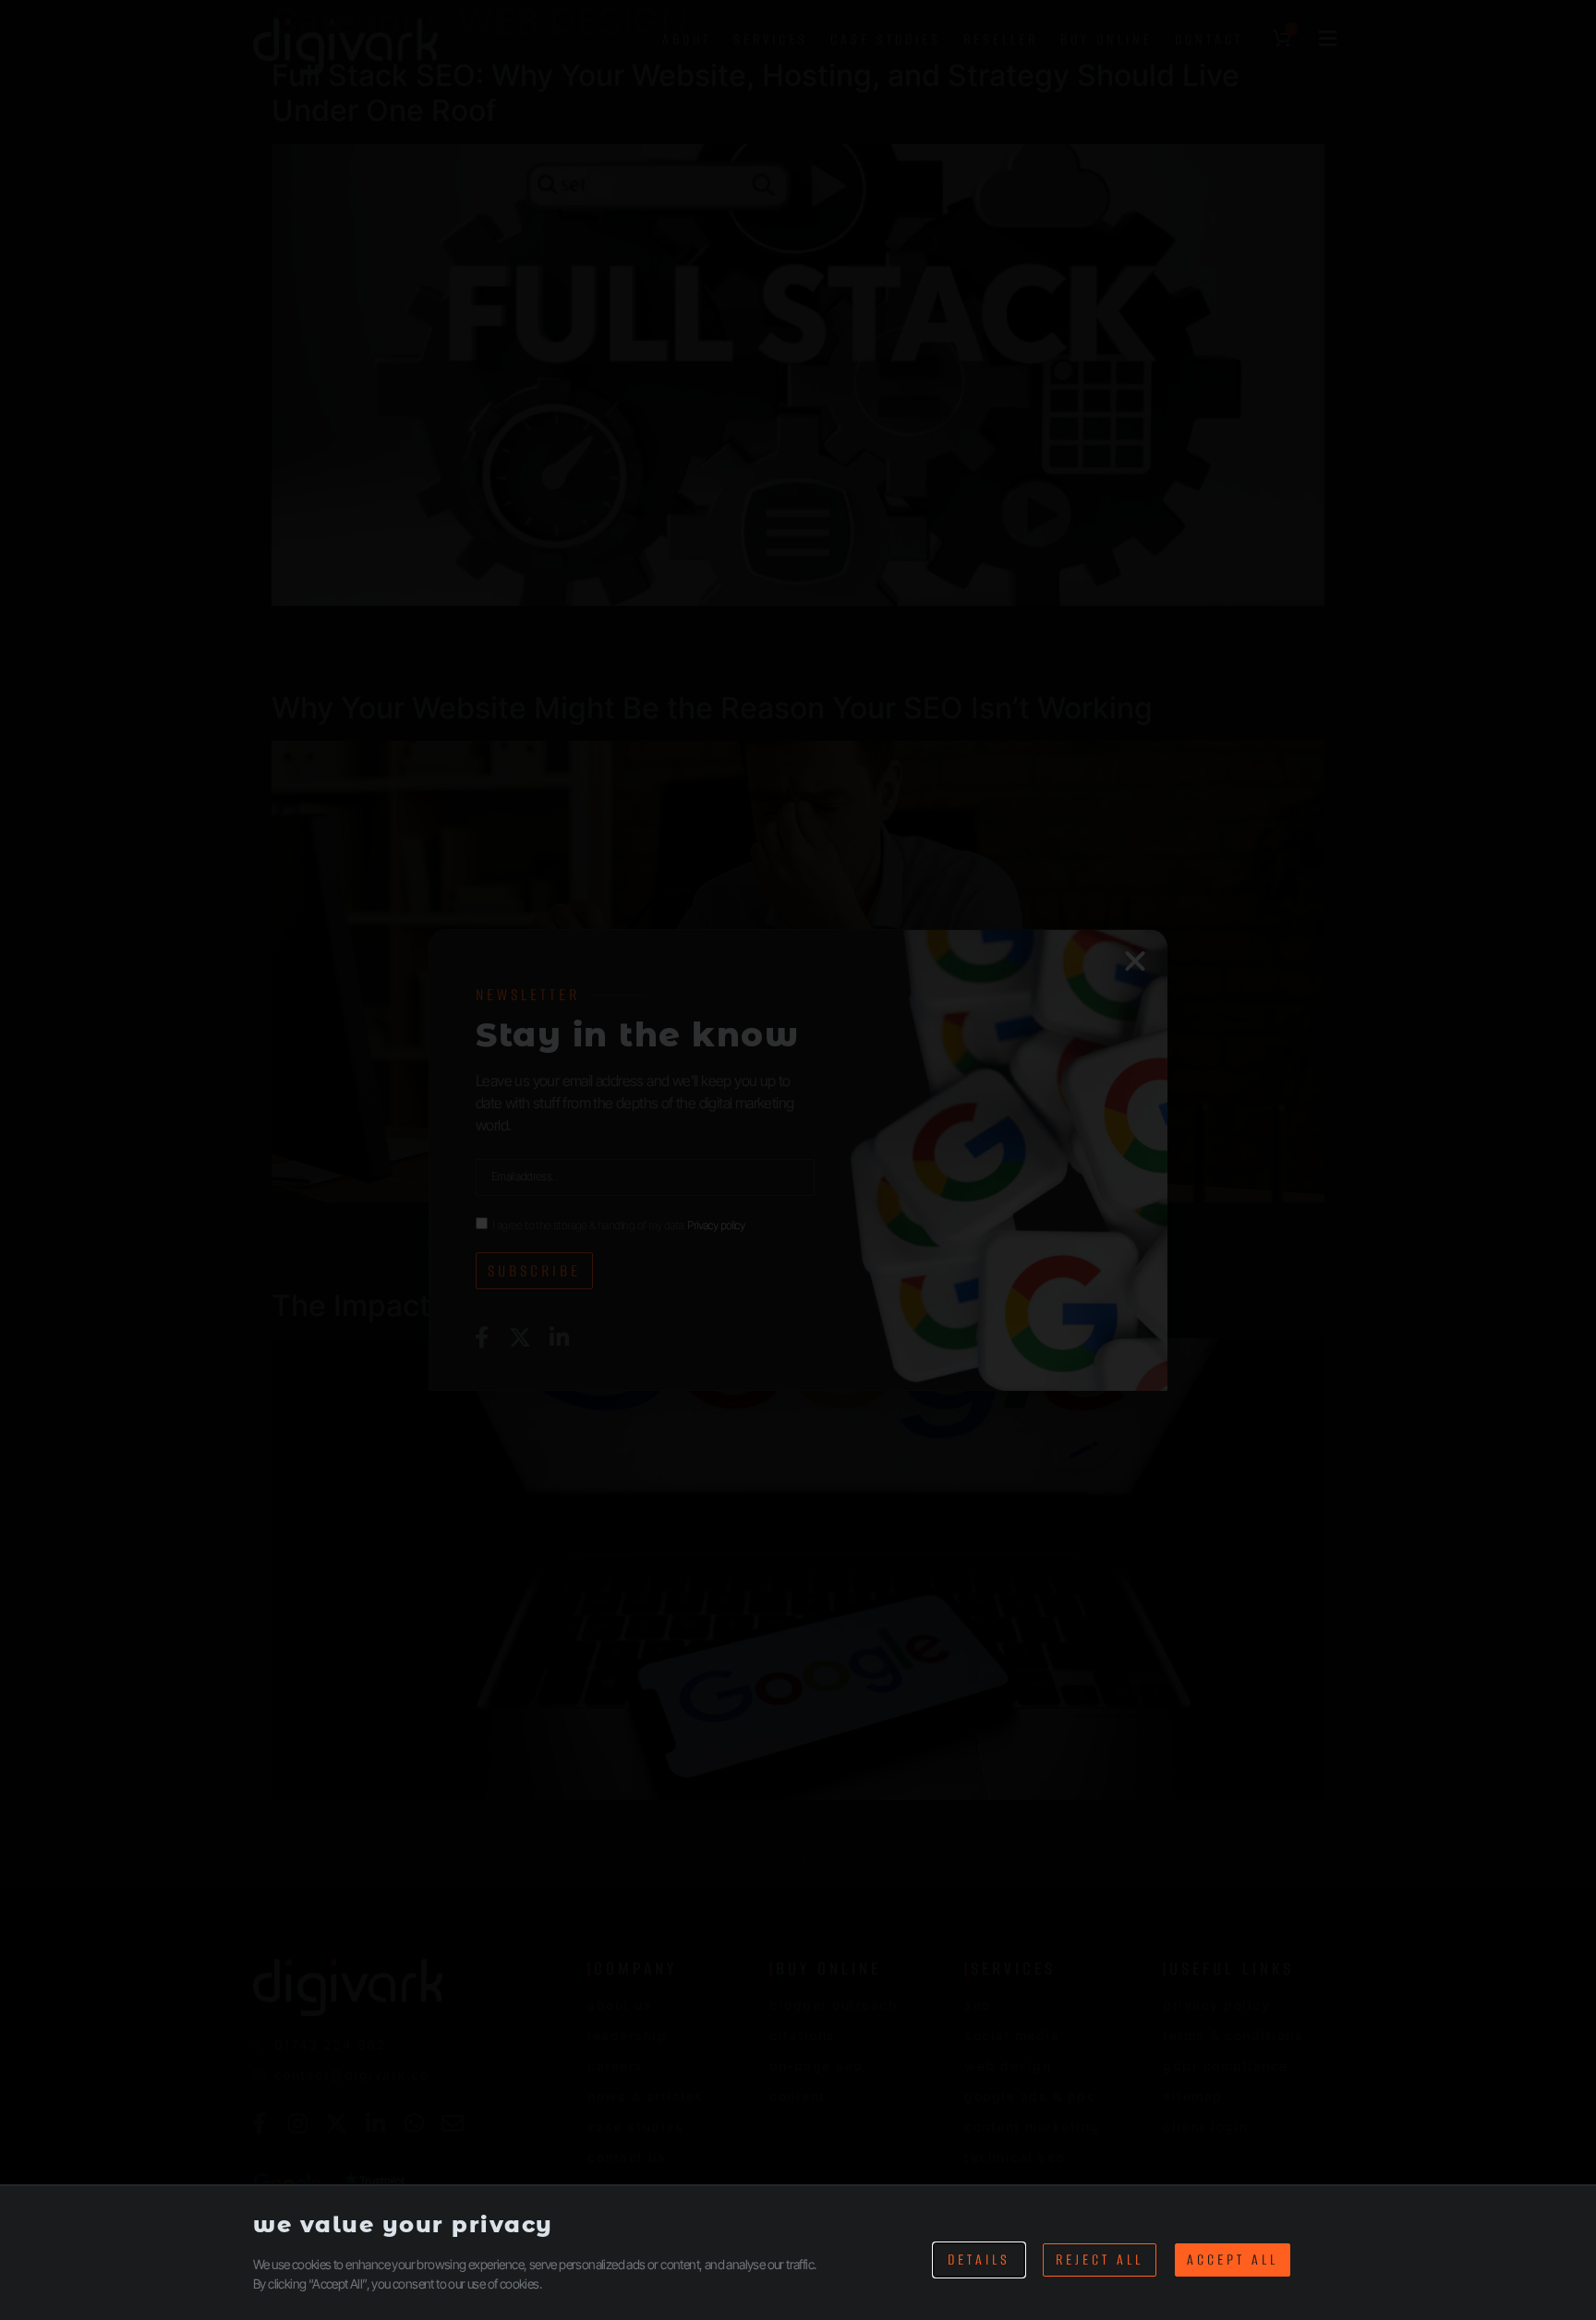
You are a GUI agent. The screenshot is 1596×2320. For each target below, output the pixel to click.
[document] (798, 1160)
